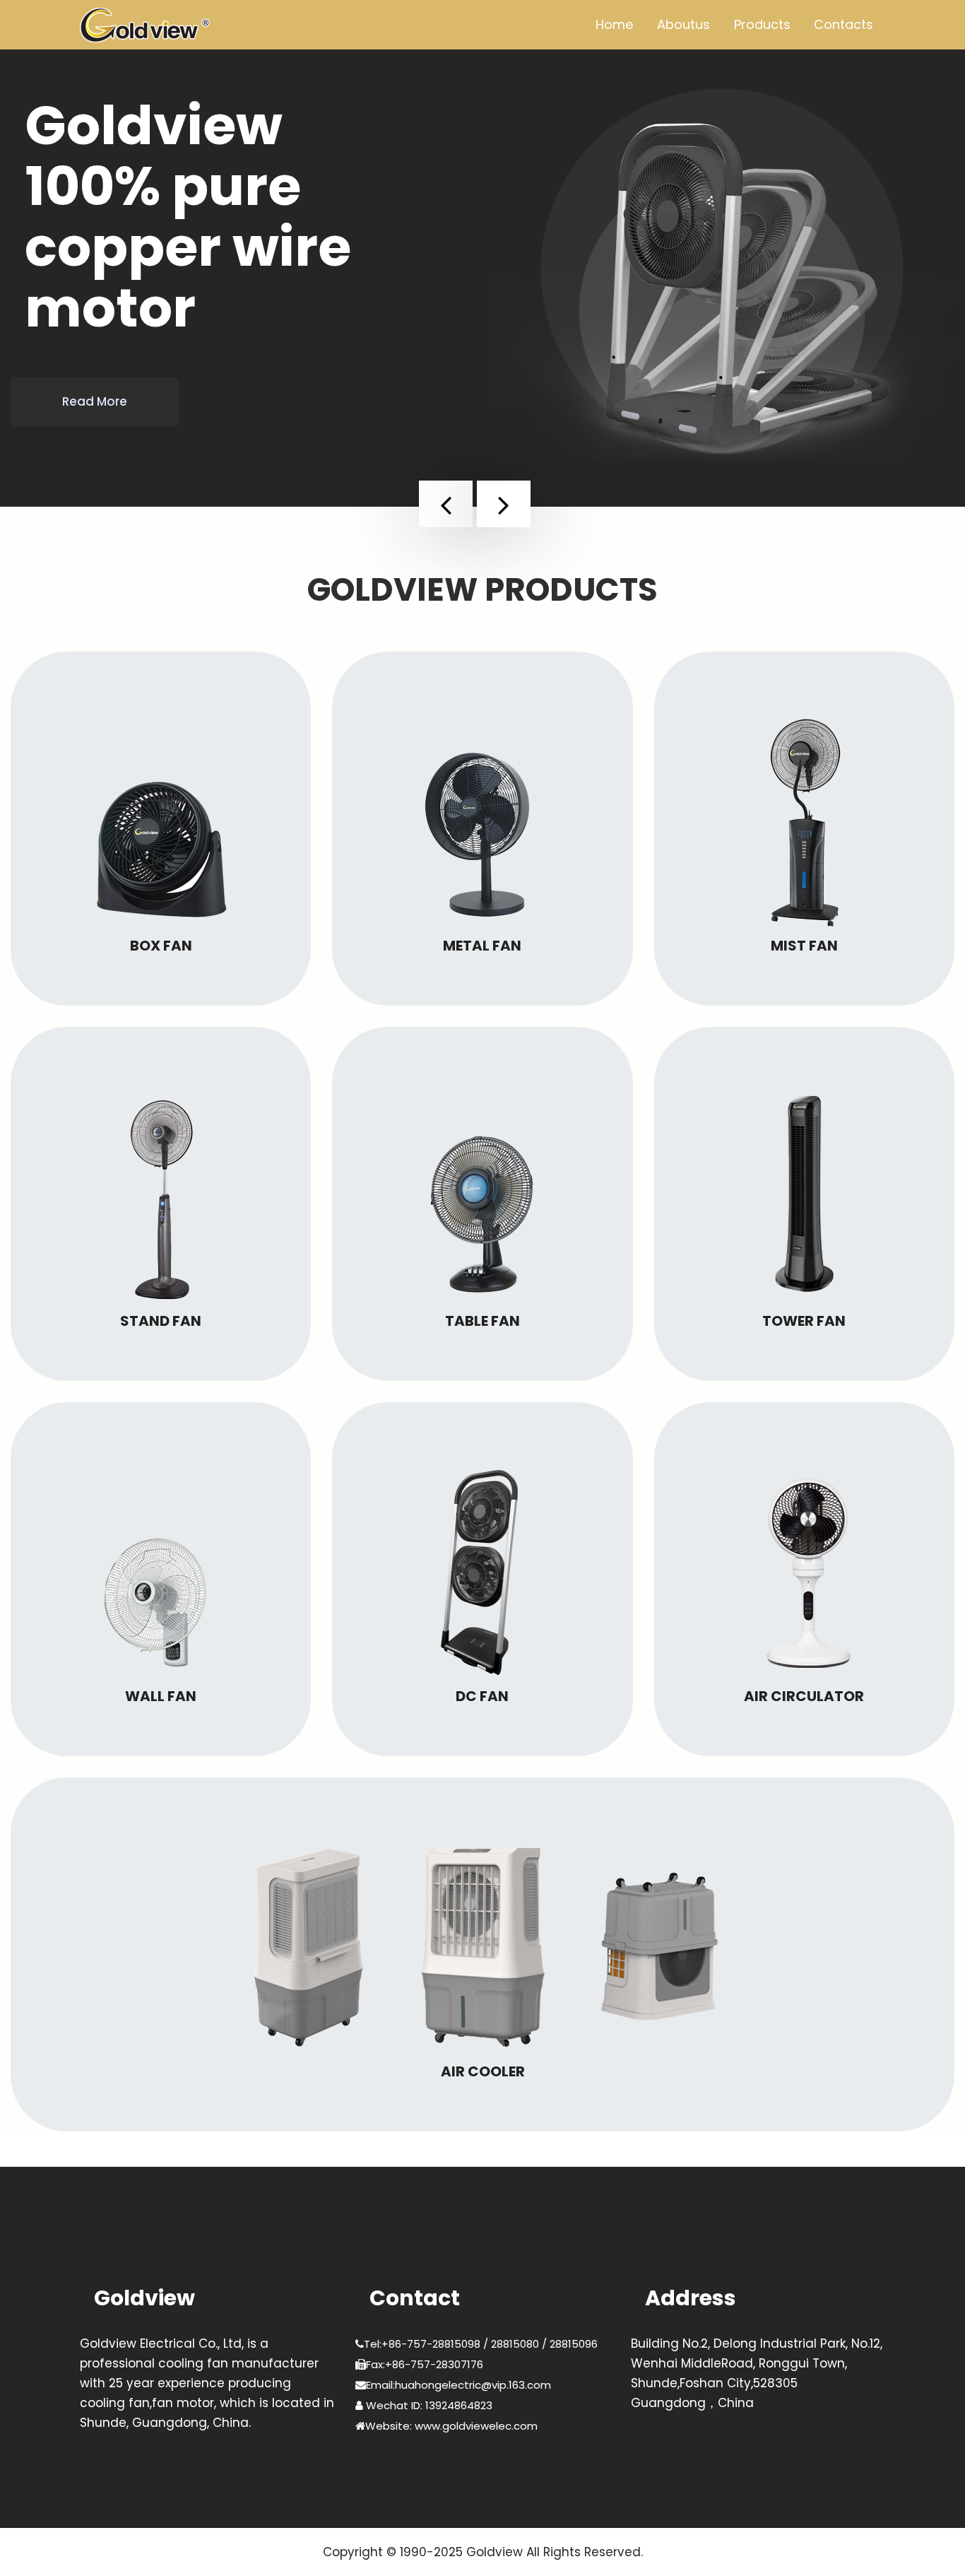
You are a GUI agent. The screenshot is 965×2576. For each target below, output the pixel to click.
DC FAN (482, 1696)
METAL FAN (482, 946)
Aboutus (683, 24)
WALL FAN (161, 1696)
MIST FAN (804, 946)
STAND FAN (161, 1321)
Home (614, 24)
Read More (95, 401)
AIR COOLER (483, 2071)
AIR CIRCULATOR (804, 1696)
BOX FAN (161, 946)
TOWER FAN (804, 1321)
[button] (446, 504)
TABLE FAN (482, 1321)
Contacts (843, 24)
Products (762, 24)
